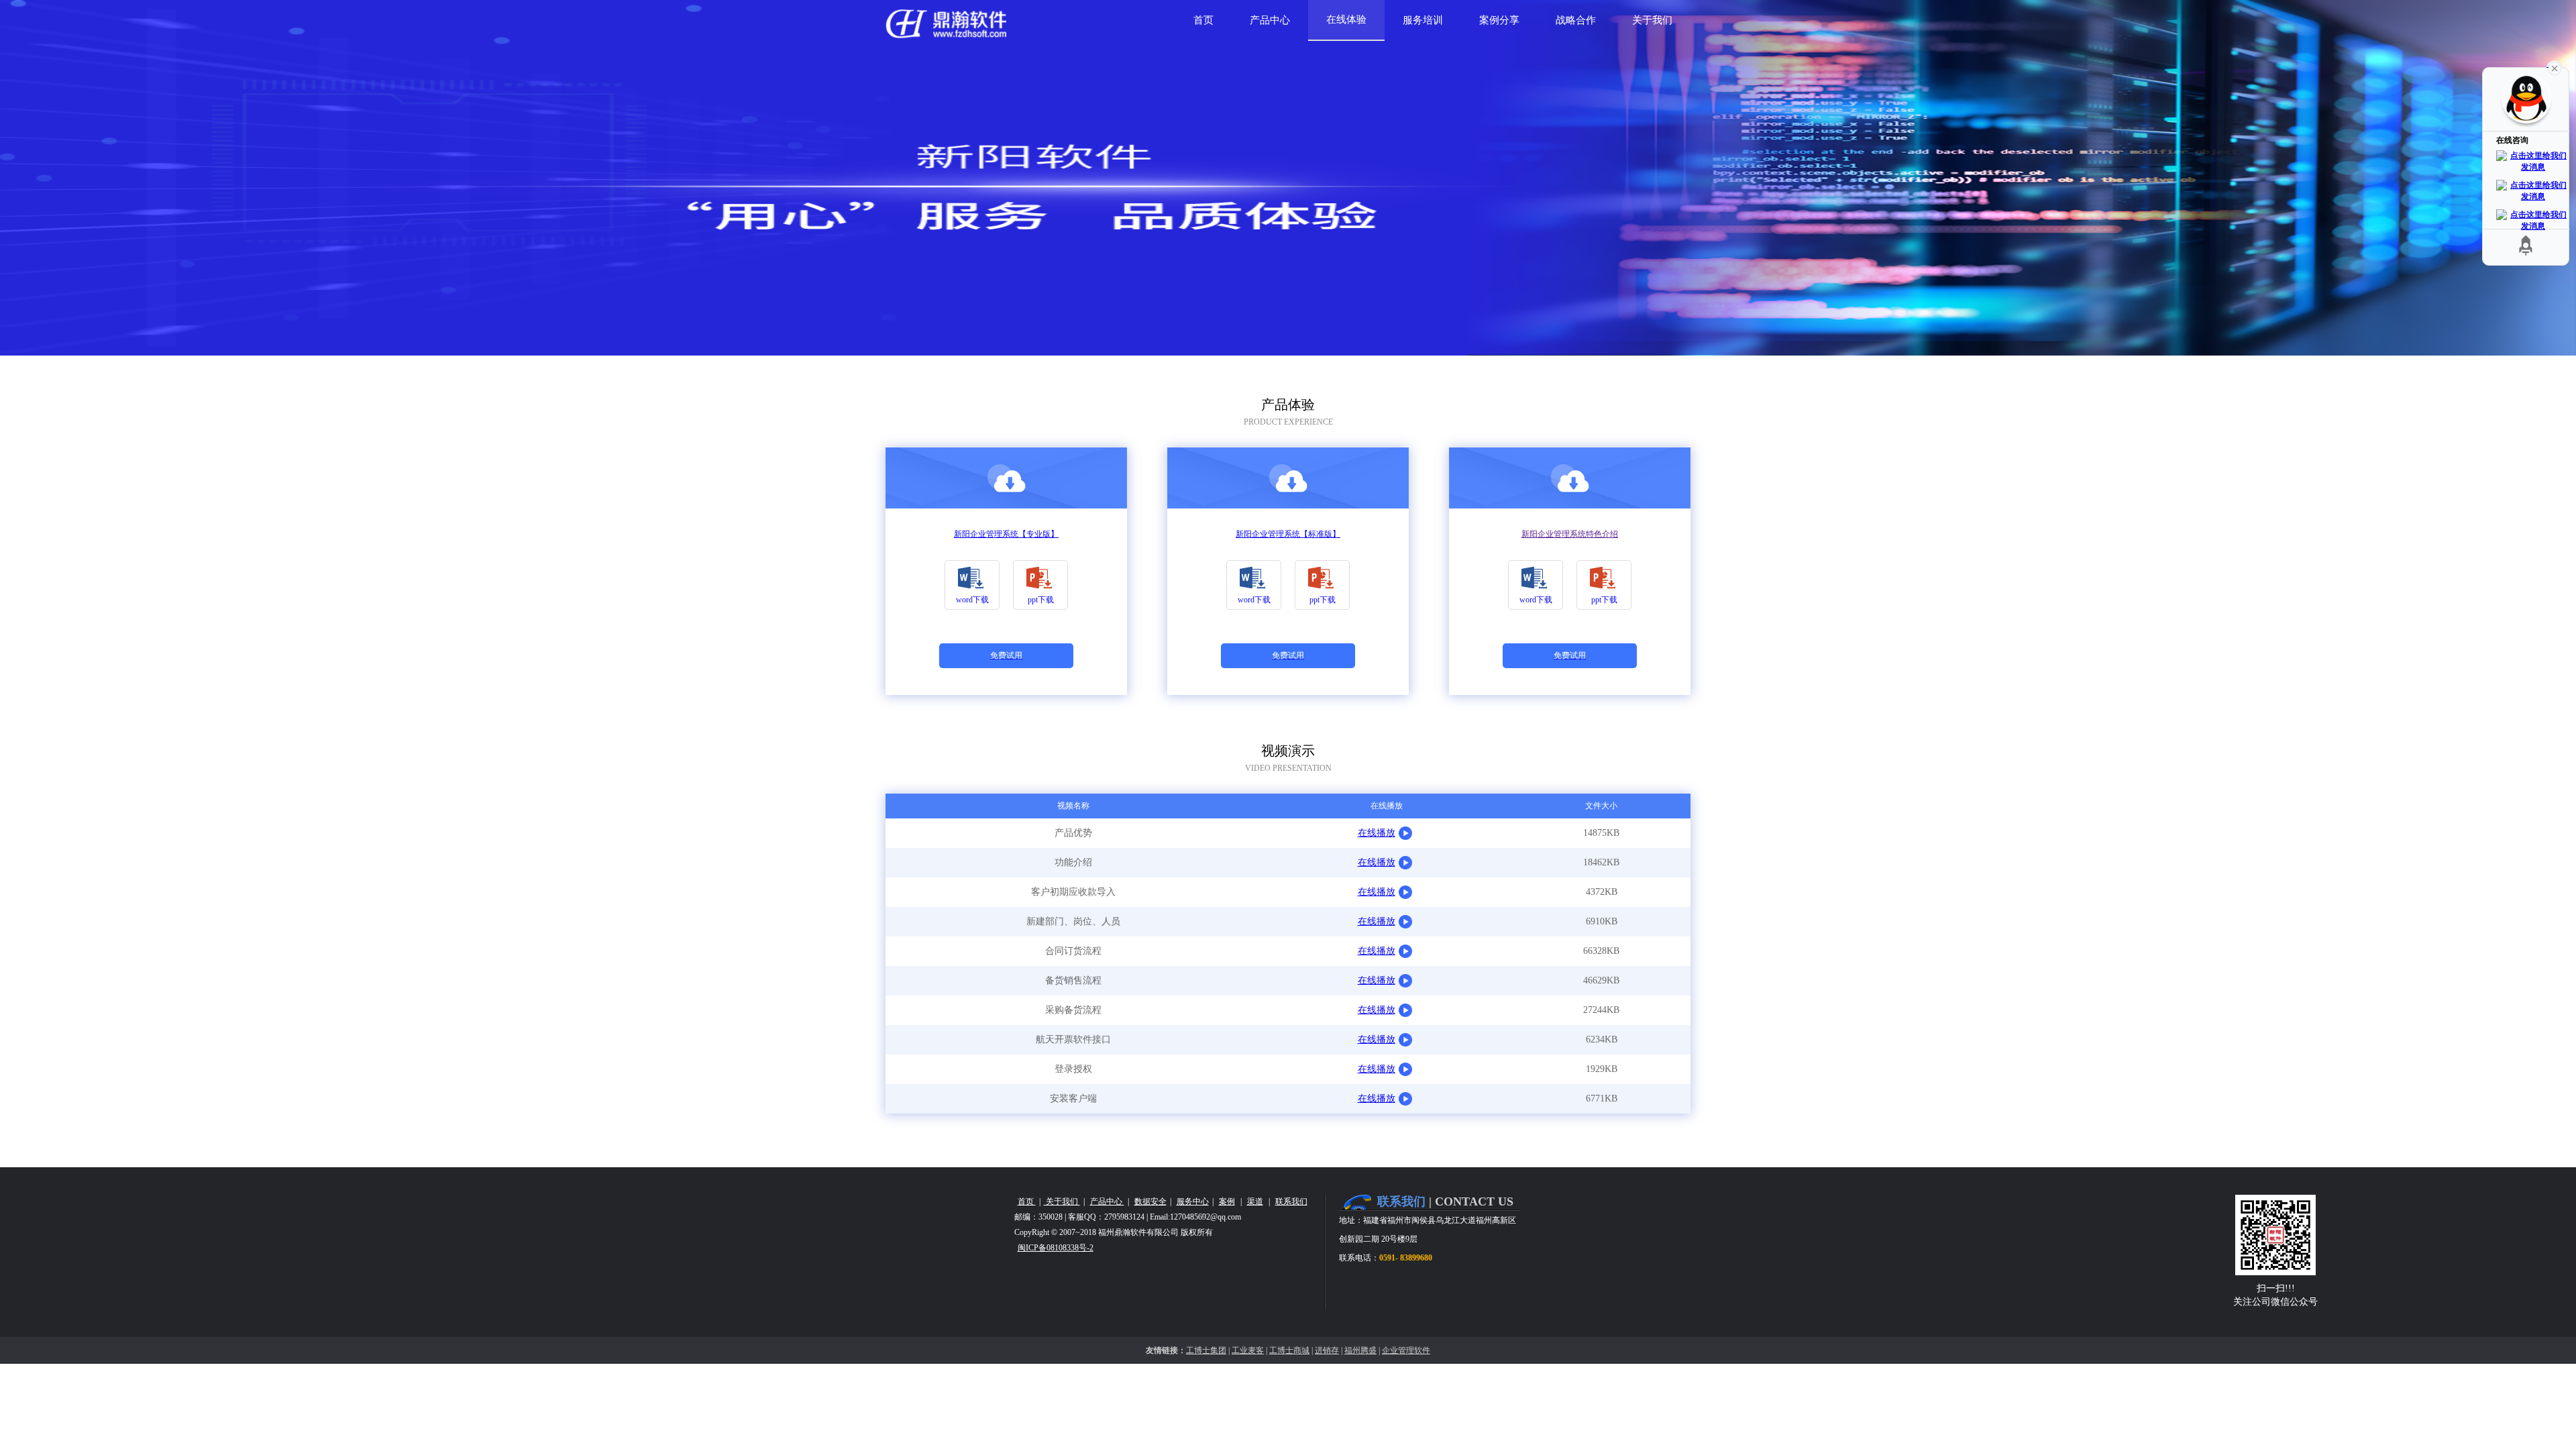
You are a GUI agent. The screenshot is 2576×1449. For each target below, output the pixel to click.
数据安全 (1150, 1201)
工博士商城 (1289, 1350)
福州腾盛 (1360, 1350)
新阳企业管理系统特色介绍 (1570, 534)
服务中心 (1193, 1201)
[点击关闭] (2555, 67)
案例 (1227, 1201)
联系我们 (1291, 1201)
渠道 (1255, 1201)
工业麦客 (1248, 1350)
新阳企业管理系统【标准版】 (1288, 534)
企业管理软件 (1406, 1350)
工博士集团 (1206, 1350)
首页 (1027, 1201)
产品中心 (1107, 1201)
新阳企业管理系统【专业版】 (1006, 534)
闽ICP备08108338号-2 (1056, 1248)
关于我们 (1062, 1201)
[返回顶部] (2526, 245)
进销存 (1327, 1350)
